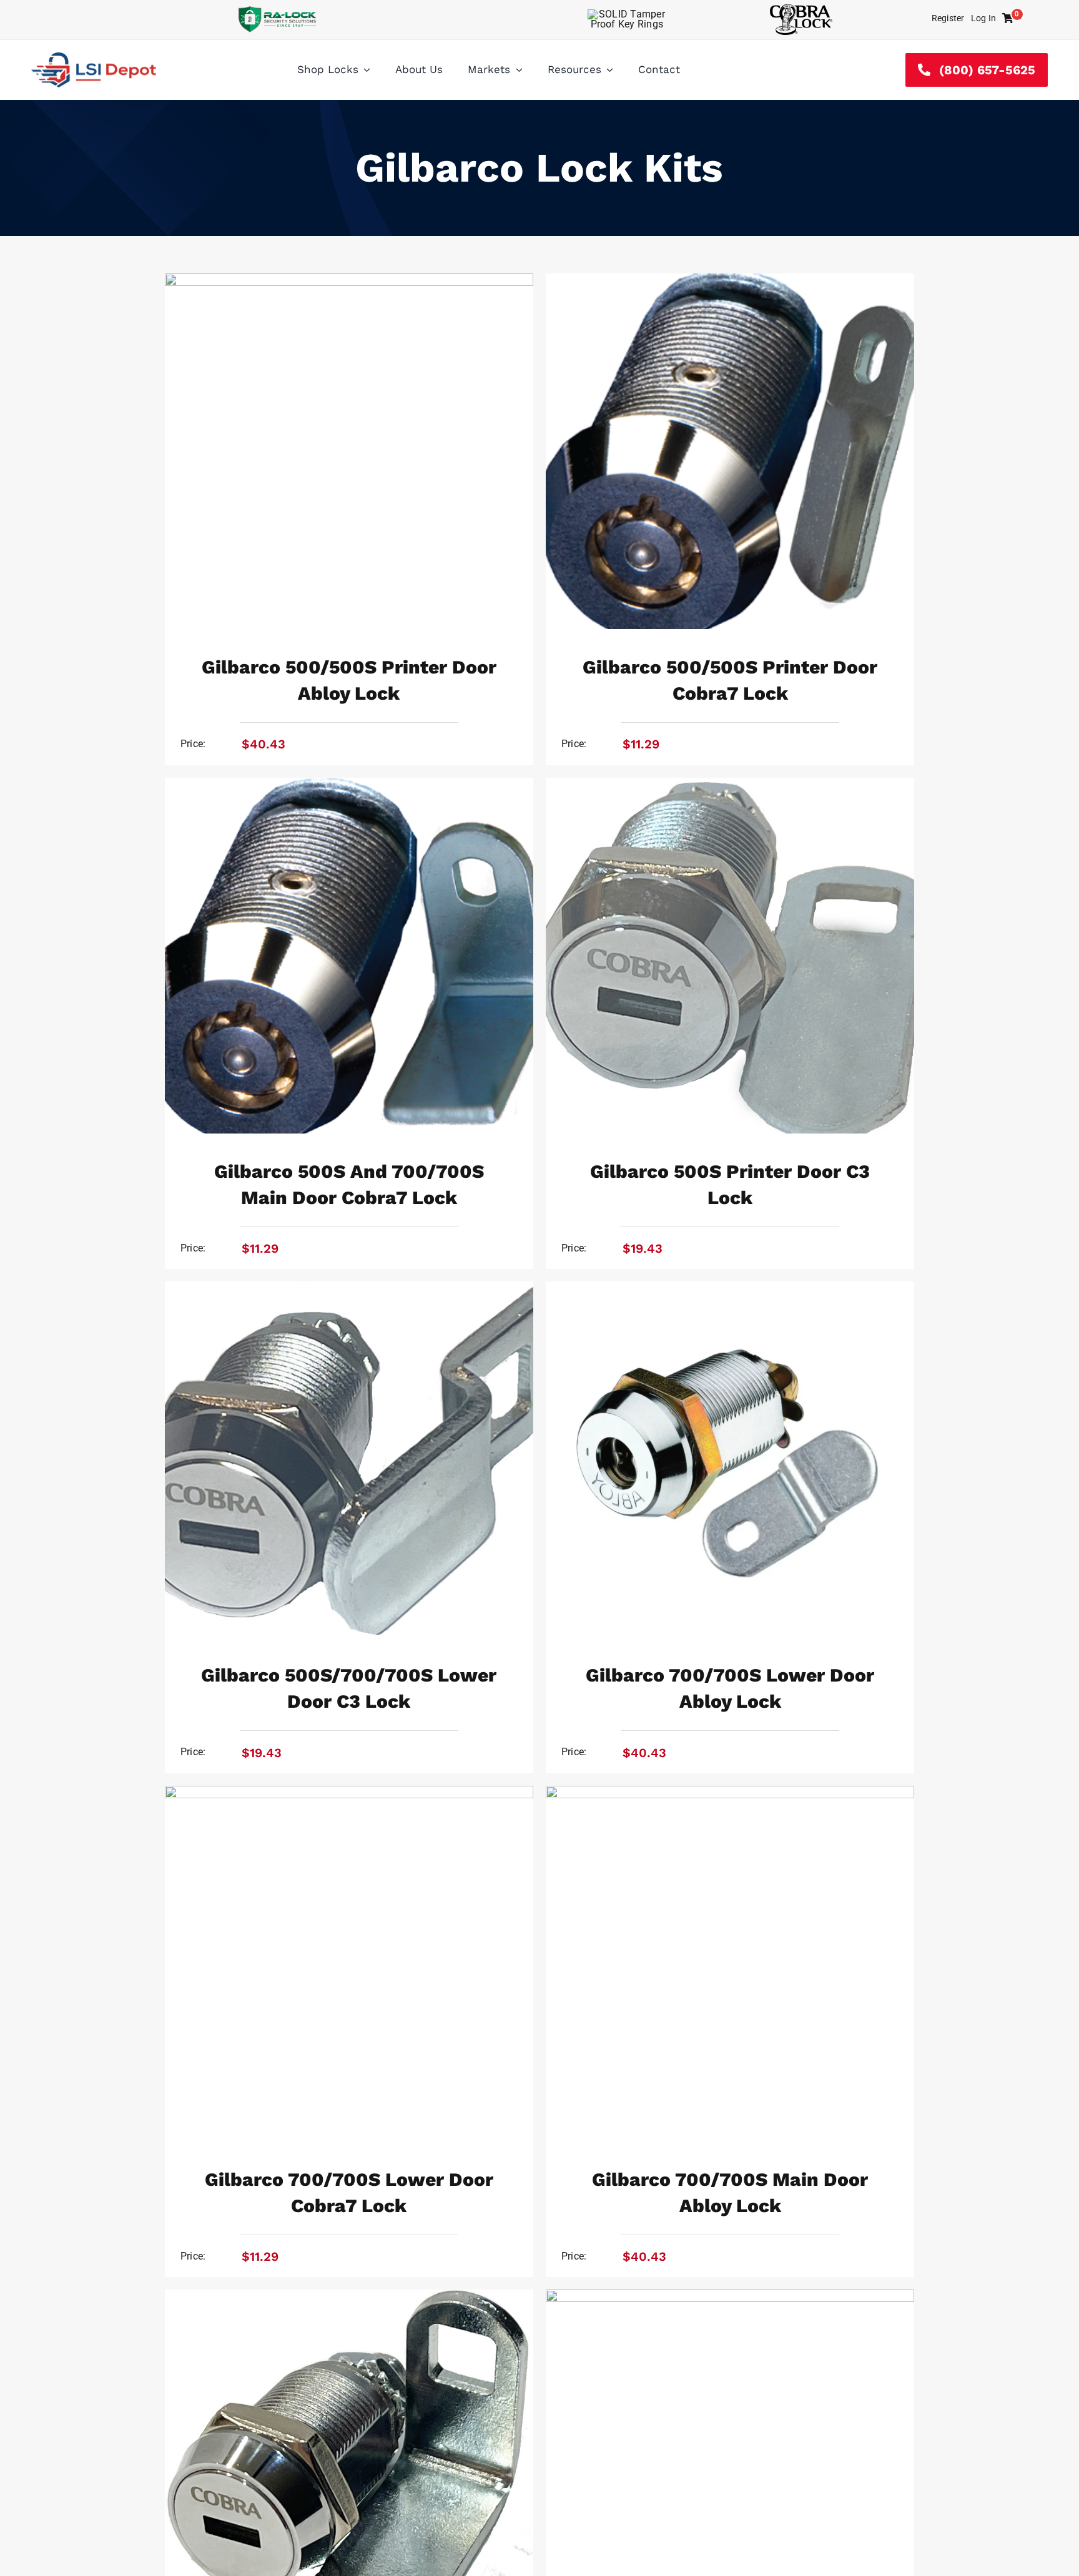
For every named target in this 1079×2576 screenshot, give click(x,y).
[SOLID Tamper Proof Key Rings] (627, 14)
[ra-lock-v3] (278, 11)
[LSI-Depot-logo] (94, 57)
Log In (983, 18)
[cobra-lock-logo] (801, 9)
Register (948, 18)
